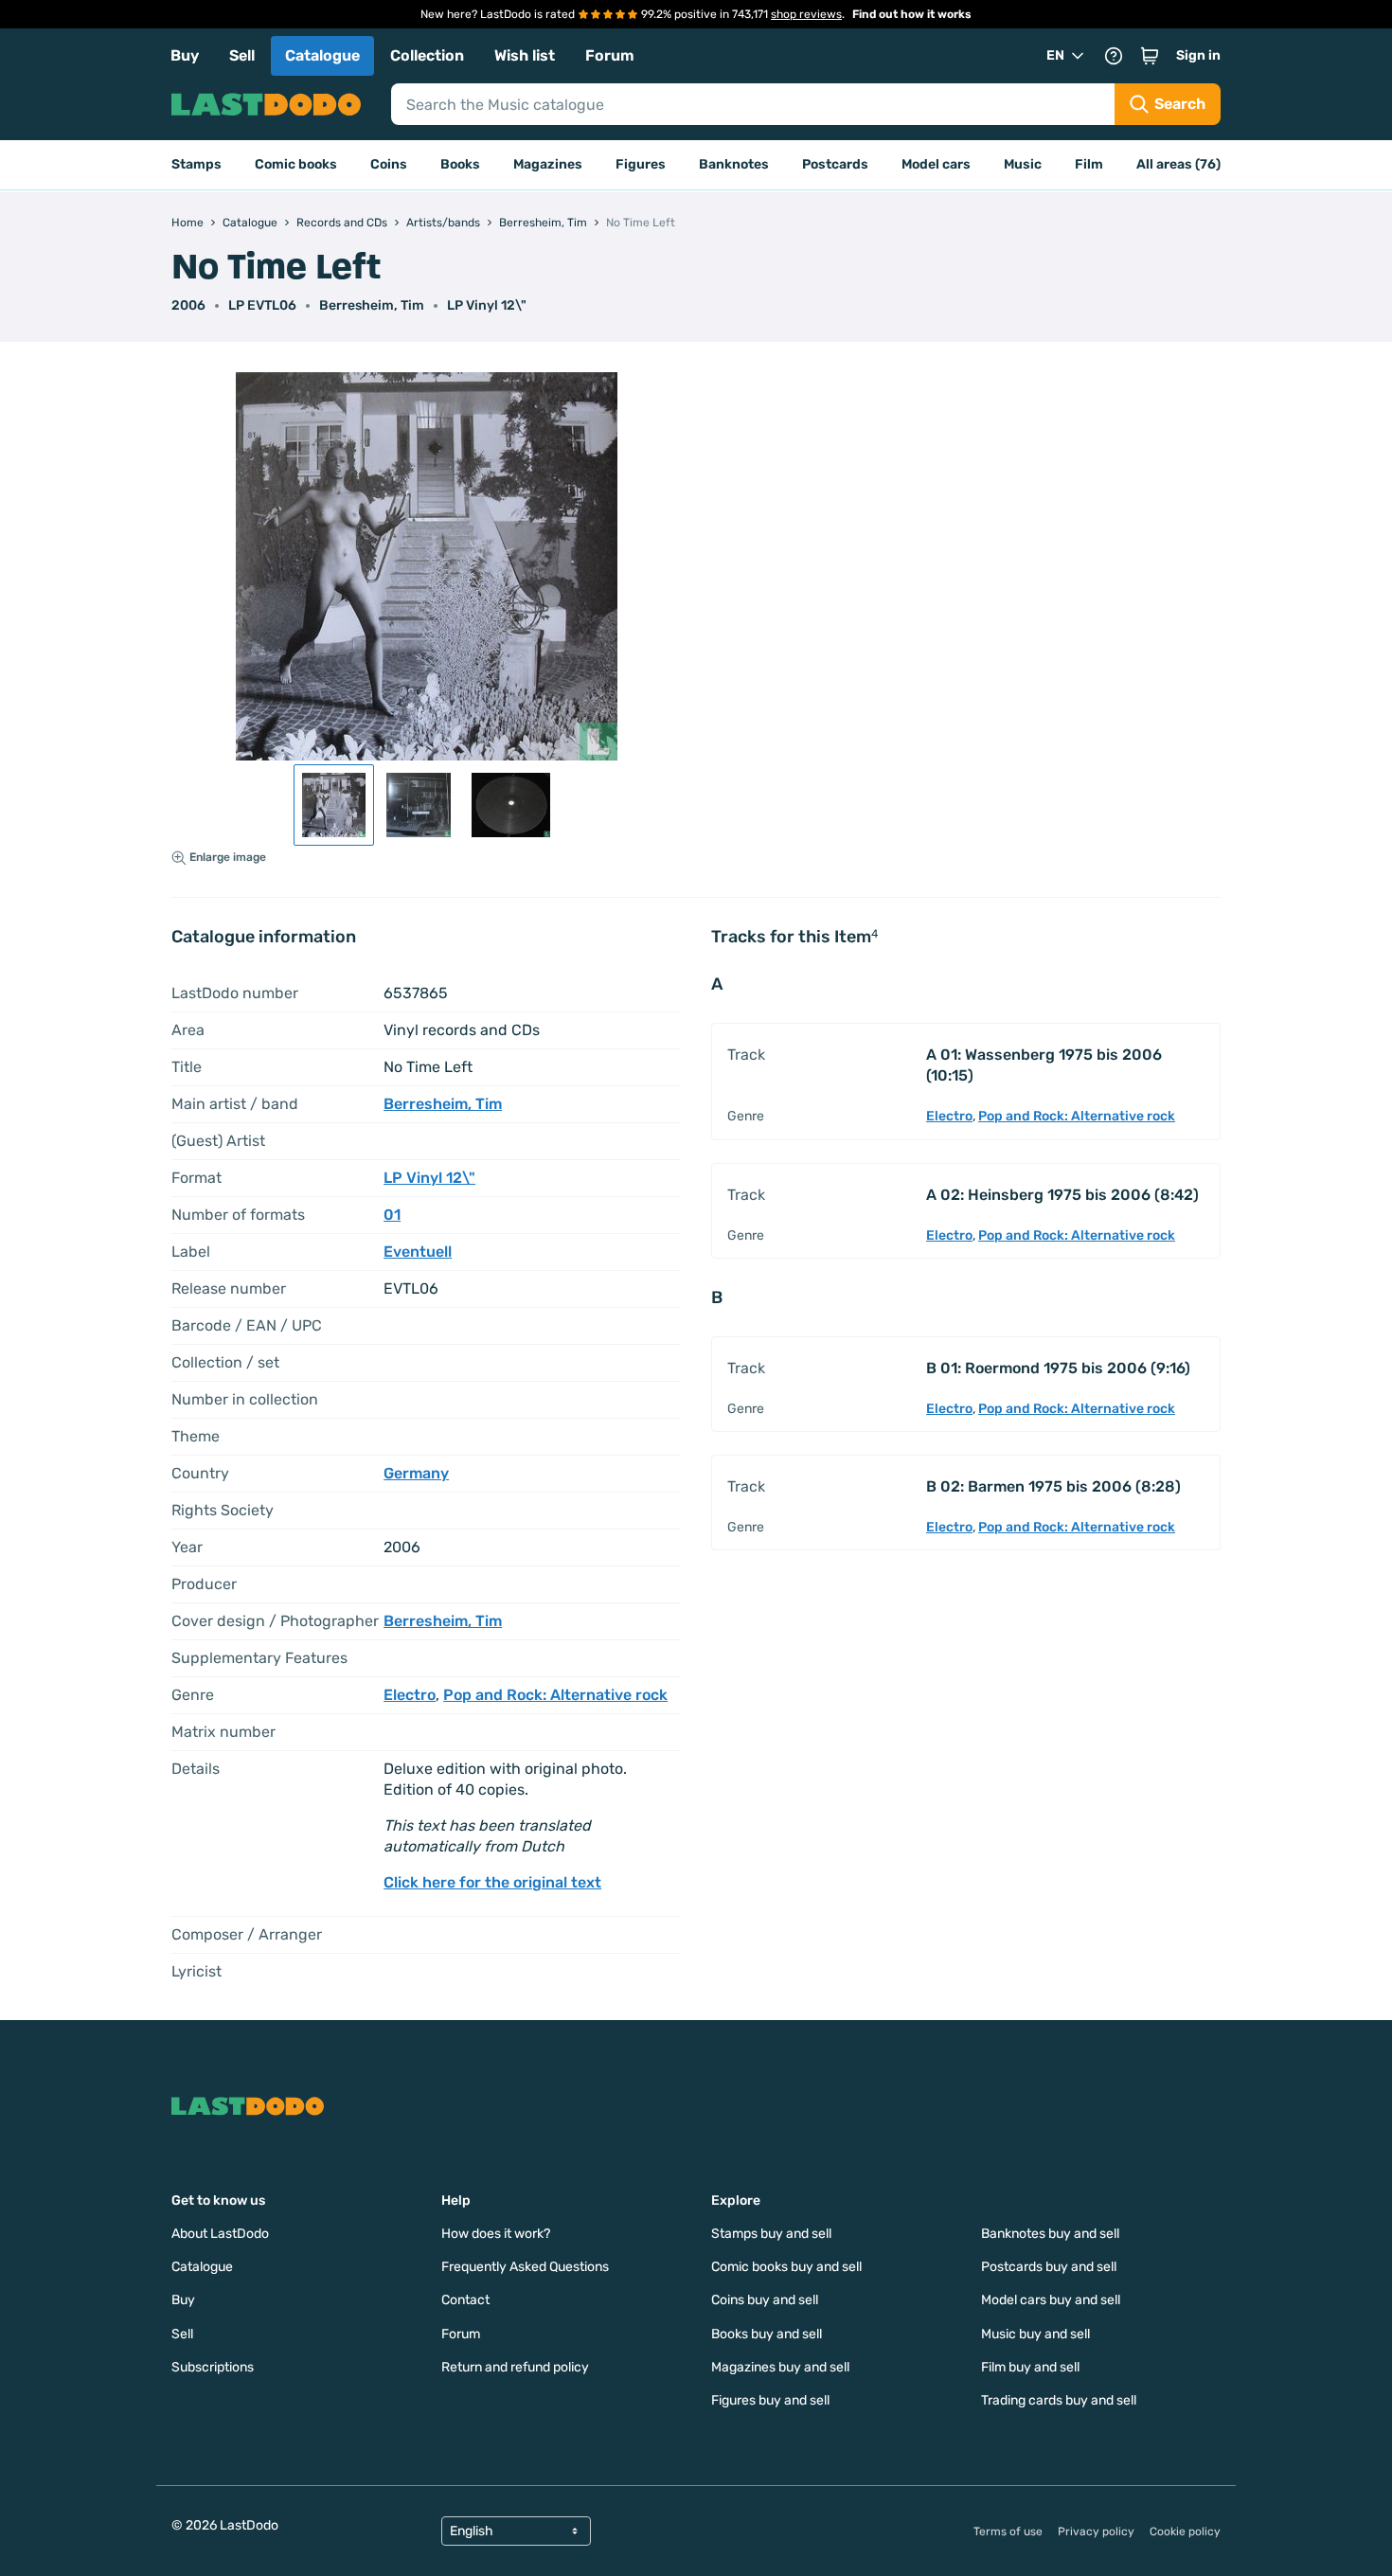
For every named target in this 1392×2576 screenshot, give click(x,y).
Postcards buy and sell (1049, 2267)
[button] (1150, 56)
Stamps (196, 164)
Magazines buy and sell (780, 2367)
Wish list (525, 55)
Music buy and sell (1035, 2334)
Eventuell (418, 1252)
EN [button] (1055, 55)
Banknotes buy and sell (1050, 2234)
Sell (242, 55)
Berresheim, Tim (372, 305)
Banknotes (734, 164)
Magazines (548, 164)
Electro (410, 1695)
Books (460, 164)
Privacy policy (1096, 2531)
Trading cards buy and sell (1059, 2400)
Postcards (835, 164)
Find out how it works (912, 14)
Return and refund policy (515, 2367)
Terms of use (1008, 2531)
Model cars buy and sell (1051, 2300)
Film (1089, 164)
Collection (427, 55)
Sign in (1198, 55)
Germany (416, 1473)
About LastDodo (220, 2234)
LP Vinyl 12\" (487, 305)
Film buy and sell (1030, 2367)
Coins (389, 164)
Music (1023, 164)
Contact (465, 2300)
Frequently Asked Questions (525, 2267)
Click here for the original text (492, 1882)
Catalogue (322, 55)
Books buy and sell (767, 2334)
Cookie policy (1185, 2531)
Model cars (936, 164)
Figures (641, 164)
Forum (610, 55)
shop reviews (806, 14)
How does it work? (496, 2234)
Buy (185, 55)
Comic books (296, 164)
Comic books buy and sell (786, 2267)
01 (392, 1215)
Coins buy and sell (765, 2300)
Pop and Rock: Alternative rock (555, 1695)
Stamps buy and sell (771, 2234)
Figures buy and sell (770, 2400)
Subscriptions (213, 2367)
